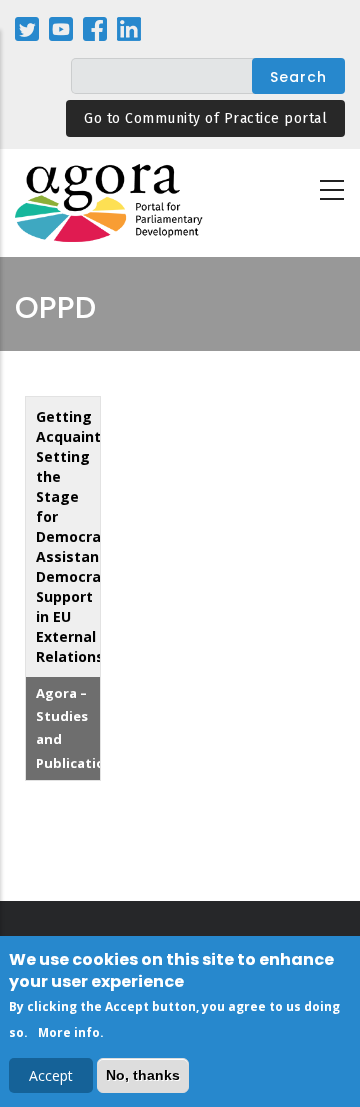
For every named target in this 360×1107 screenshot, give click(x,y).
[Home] (110, 203)
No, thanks (143, 1075)
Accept (51, 1075)
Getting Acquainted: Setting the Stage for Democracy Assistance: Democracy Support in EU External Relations (79, 536)
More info (69, 1032)
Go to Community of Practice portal (205, 118)
